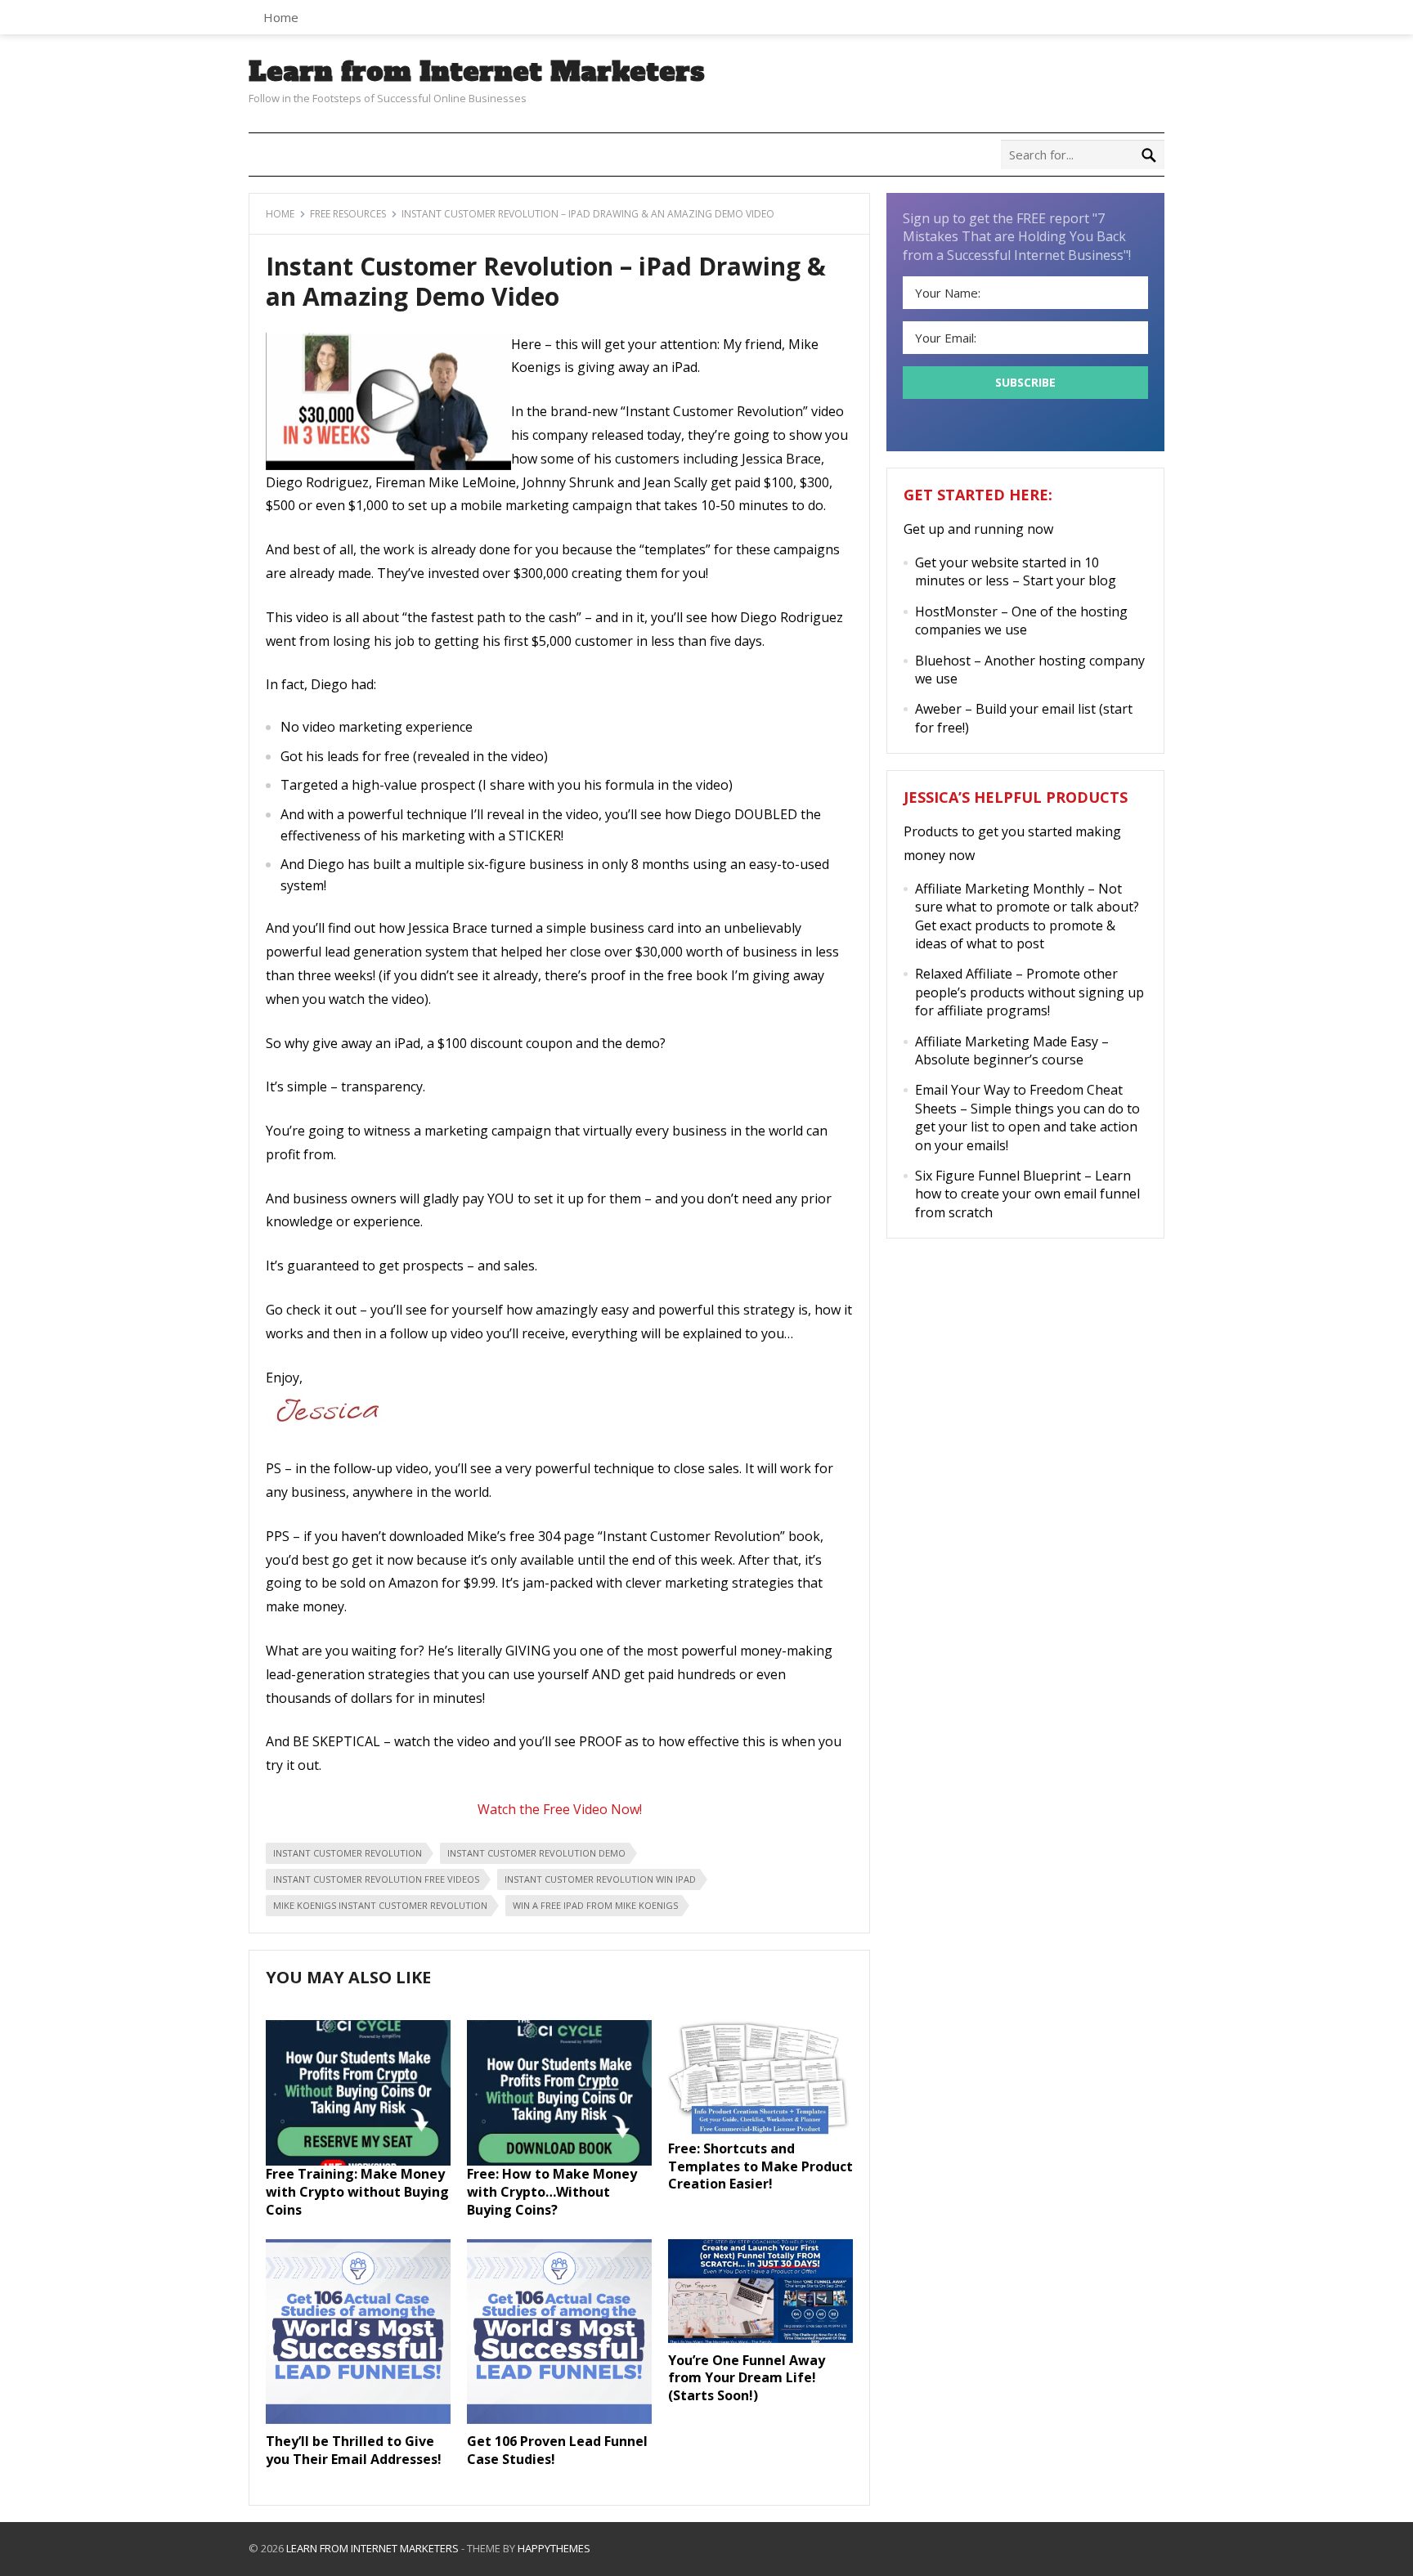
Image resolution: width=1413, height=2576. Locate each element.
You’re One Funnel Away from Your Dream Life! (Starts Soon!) (747, 2378)
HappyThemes (554, 2548)
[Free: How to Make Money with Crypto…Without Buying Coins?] (559, 2161)
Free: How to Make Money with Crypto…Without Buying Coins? (552, 2191)
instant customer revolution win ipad (600, 1879)
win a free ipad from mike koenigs (595, 1905)
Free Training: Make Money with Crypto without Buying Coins (357, 2191)
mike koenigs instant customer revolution (380, 1905)
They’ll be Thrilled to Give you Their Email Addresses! (354, 2450)
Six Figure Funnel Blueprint (998, 1176)
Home (281, 17)
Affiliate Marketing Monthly (1000, 889)
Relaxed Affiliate (964, 974)
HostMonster (956, 612)
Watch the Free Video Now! (560, 1809)
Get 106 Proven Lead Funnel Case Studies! (557, 2450)
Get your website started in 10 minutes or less (1007, 571)
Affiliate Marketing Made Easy (1007, 1042)
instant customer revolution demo (536, 1853)
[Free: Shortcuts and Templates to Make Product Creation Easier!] (760, 2135)
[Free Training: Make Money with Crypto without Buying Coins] (358, 2161)
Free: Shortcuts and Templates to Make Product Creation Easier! (760, 2166)
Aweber (938, 709)
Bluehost (943, 661)
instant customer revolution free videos (376, 1879)
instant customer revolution (348, 1853)
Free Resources (348, 214)
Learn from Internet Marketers (477, 72)
